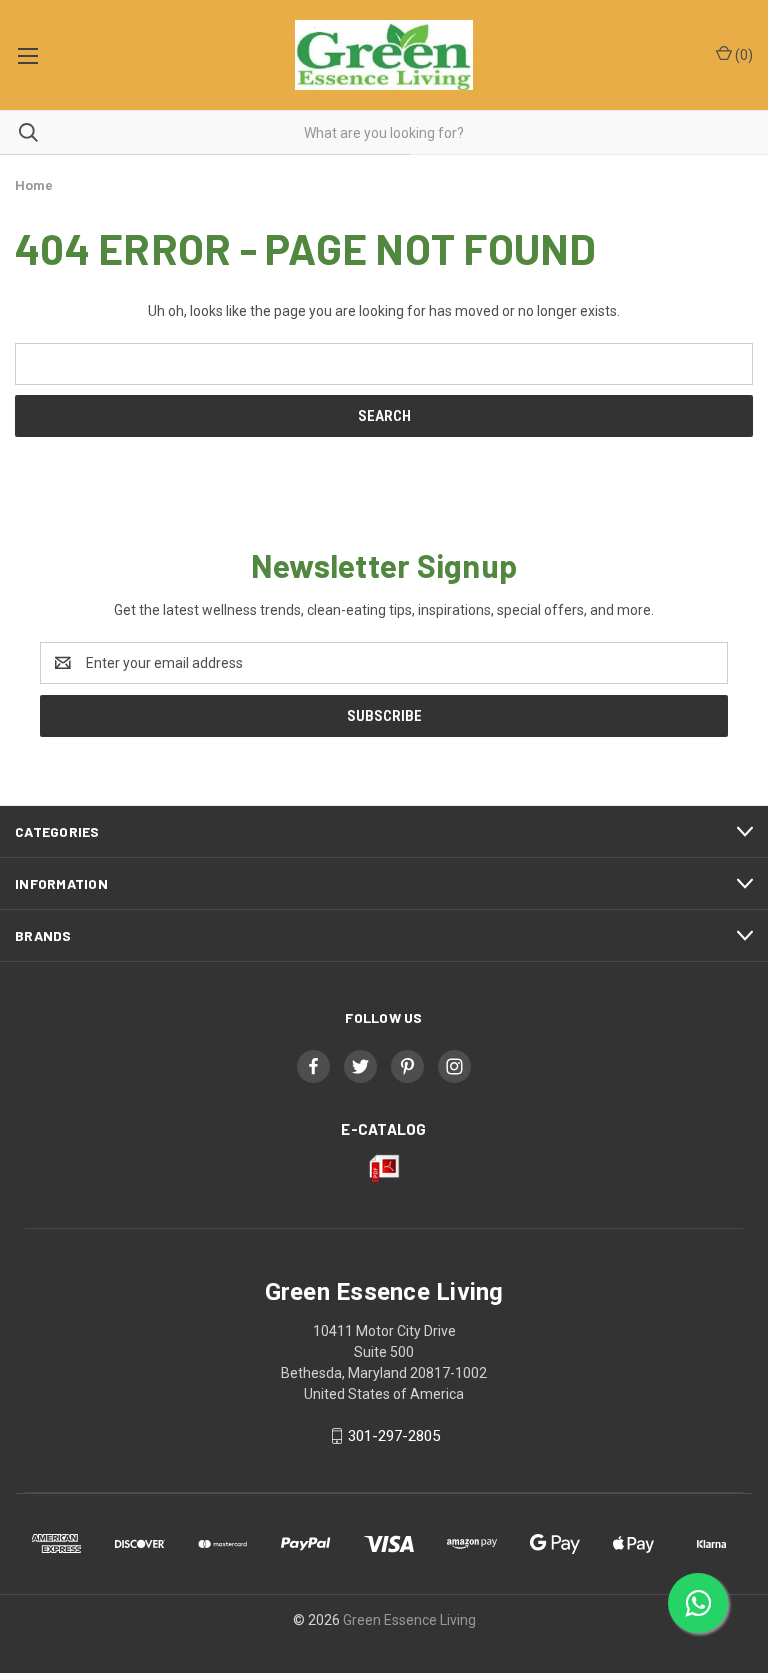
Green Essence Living (409, 1620)
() (742, 55)
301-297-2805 (394, 1436)
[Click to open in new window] (313, 1066)
